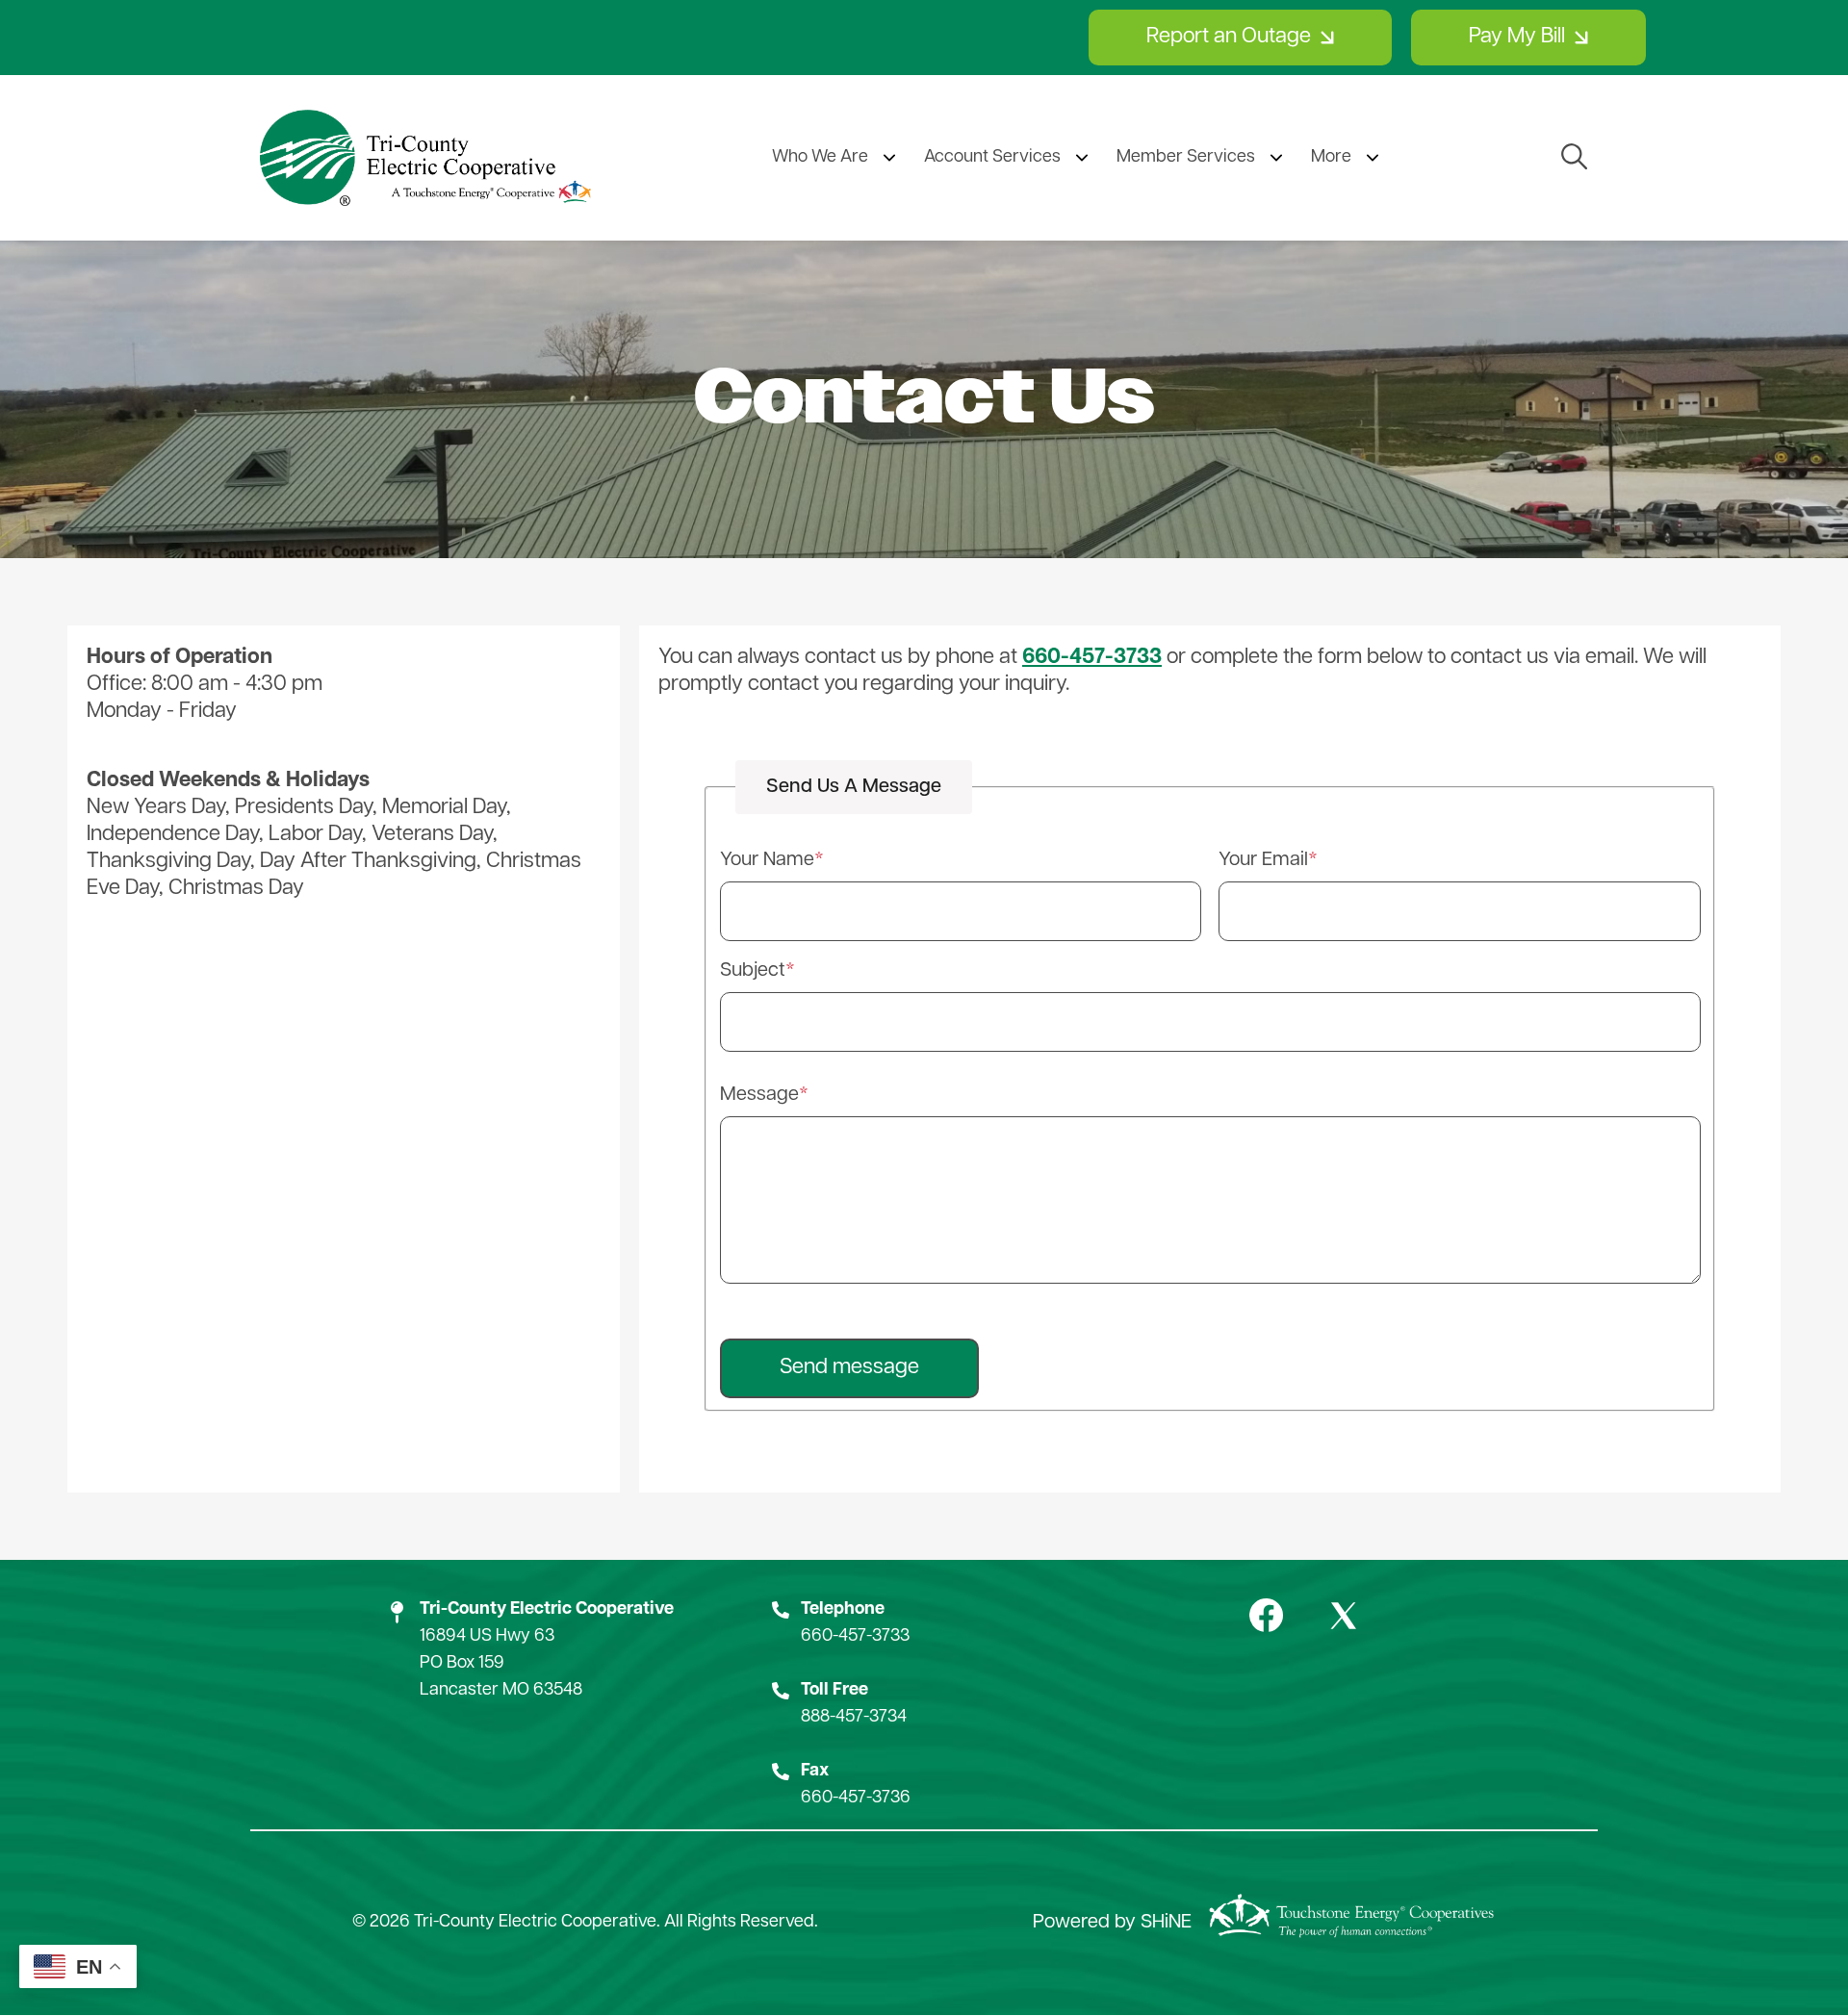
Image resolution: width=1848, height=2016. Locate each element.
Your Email (1263, 860)
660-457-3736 (856, 1799)
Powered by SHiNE (1112, 1923)
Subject (753, 971)
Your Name (767, 860)
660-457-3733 (855, 1637)
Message (759, 1095)
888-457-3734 (854, 1718)
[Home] (425, 158)
